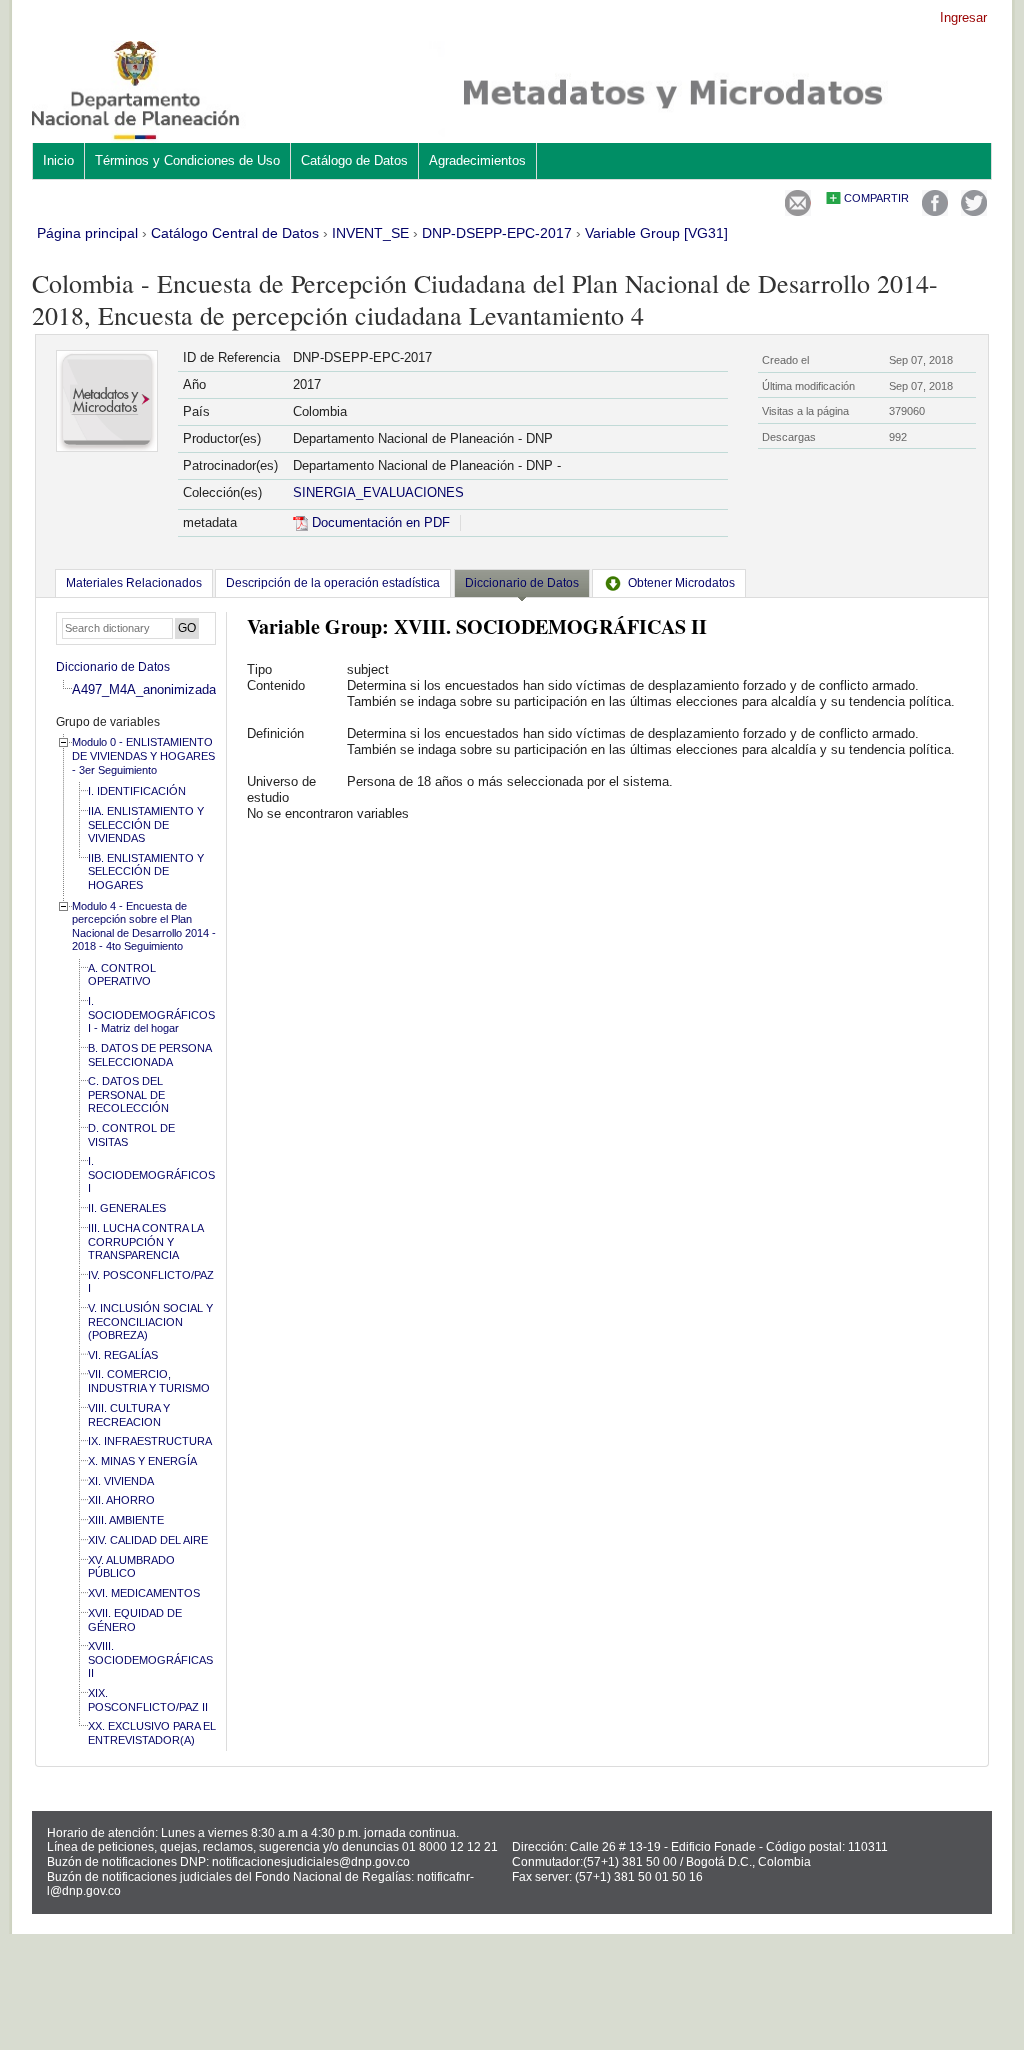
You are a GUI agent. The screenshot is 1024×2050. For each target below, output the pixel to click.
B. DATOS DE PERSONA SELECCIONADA (149, 1055)
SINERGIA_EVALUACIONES (378, 492)
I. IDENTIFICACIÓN (137, 791)
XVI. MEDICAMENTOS (144, 1593)
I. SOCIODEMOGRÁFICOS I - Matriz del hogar (151, 1014)
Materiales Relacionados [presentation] (134, 583)
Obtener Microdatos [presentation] (681, 583)
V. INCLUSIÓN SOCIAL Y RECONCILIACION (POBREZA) (150, 1321)
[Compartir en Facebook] (935, 211)
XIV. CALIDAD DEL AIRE (148, 1540)
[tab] (134, 583)
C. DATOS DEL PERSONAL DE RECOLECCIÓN (128, 1094)
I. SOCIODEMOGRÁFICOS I (151, 1174)
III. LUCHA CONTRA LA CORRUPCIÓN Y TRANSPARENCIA (145, 1241)
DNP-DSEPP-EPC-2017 (497, 233)
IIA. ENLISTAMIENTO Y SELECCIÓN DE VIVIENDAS (146, 824)
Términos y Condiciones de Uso (187, 160)
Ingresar (963, 17)
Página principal (87, 233)
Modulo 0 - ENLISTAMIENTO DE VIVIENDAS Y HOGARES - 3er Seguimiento (143, 755)
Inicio (58, 160)
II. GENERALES (127, 1208)
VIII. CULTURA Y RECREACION (129, 1415)
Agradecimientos (477, 160)
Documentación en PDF (379, 522)
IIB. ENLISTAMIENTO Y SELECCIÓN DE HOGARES (146, 871)
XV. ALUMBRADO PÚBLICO (131, 1567)
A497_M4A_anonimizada (144, 689)
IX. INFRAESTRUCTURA (150, 1441)
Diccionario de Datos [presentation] (522, 583)
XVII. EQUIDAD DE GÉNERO (135, 1620)
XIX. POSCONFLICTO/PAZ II (148, 1700)
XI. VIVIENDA (121, 1481)
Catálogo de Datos (354, 160)
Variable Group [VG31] (656, 233)
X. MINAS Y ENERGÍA (142, 1461)
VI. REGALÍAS (123, 1355)
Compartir (876, 198)
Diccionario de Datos (113, 667)
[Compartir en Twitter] (974, 211)
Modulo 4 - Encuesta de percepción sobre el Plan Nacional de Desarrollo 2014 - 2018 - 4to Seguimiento (144, 926)
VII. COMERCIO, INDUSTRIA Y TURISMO (149, 1381)
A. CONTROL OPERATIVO (122, 975)
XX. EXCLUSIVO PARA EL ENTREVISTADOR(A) (152, 1733)
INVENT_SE (370, 233)
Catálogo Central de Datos (235, 233)
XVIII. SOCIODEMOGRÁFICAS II (150, 1659)
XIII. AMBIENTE (126, 1520)
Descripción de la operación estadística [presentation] (333, 583)
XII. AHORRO (121, 1500)
